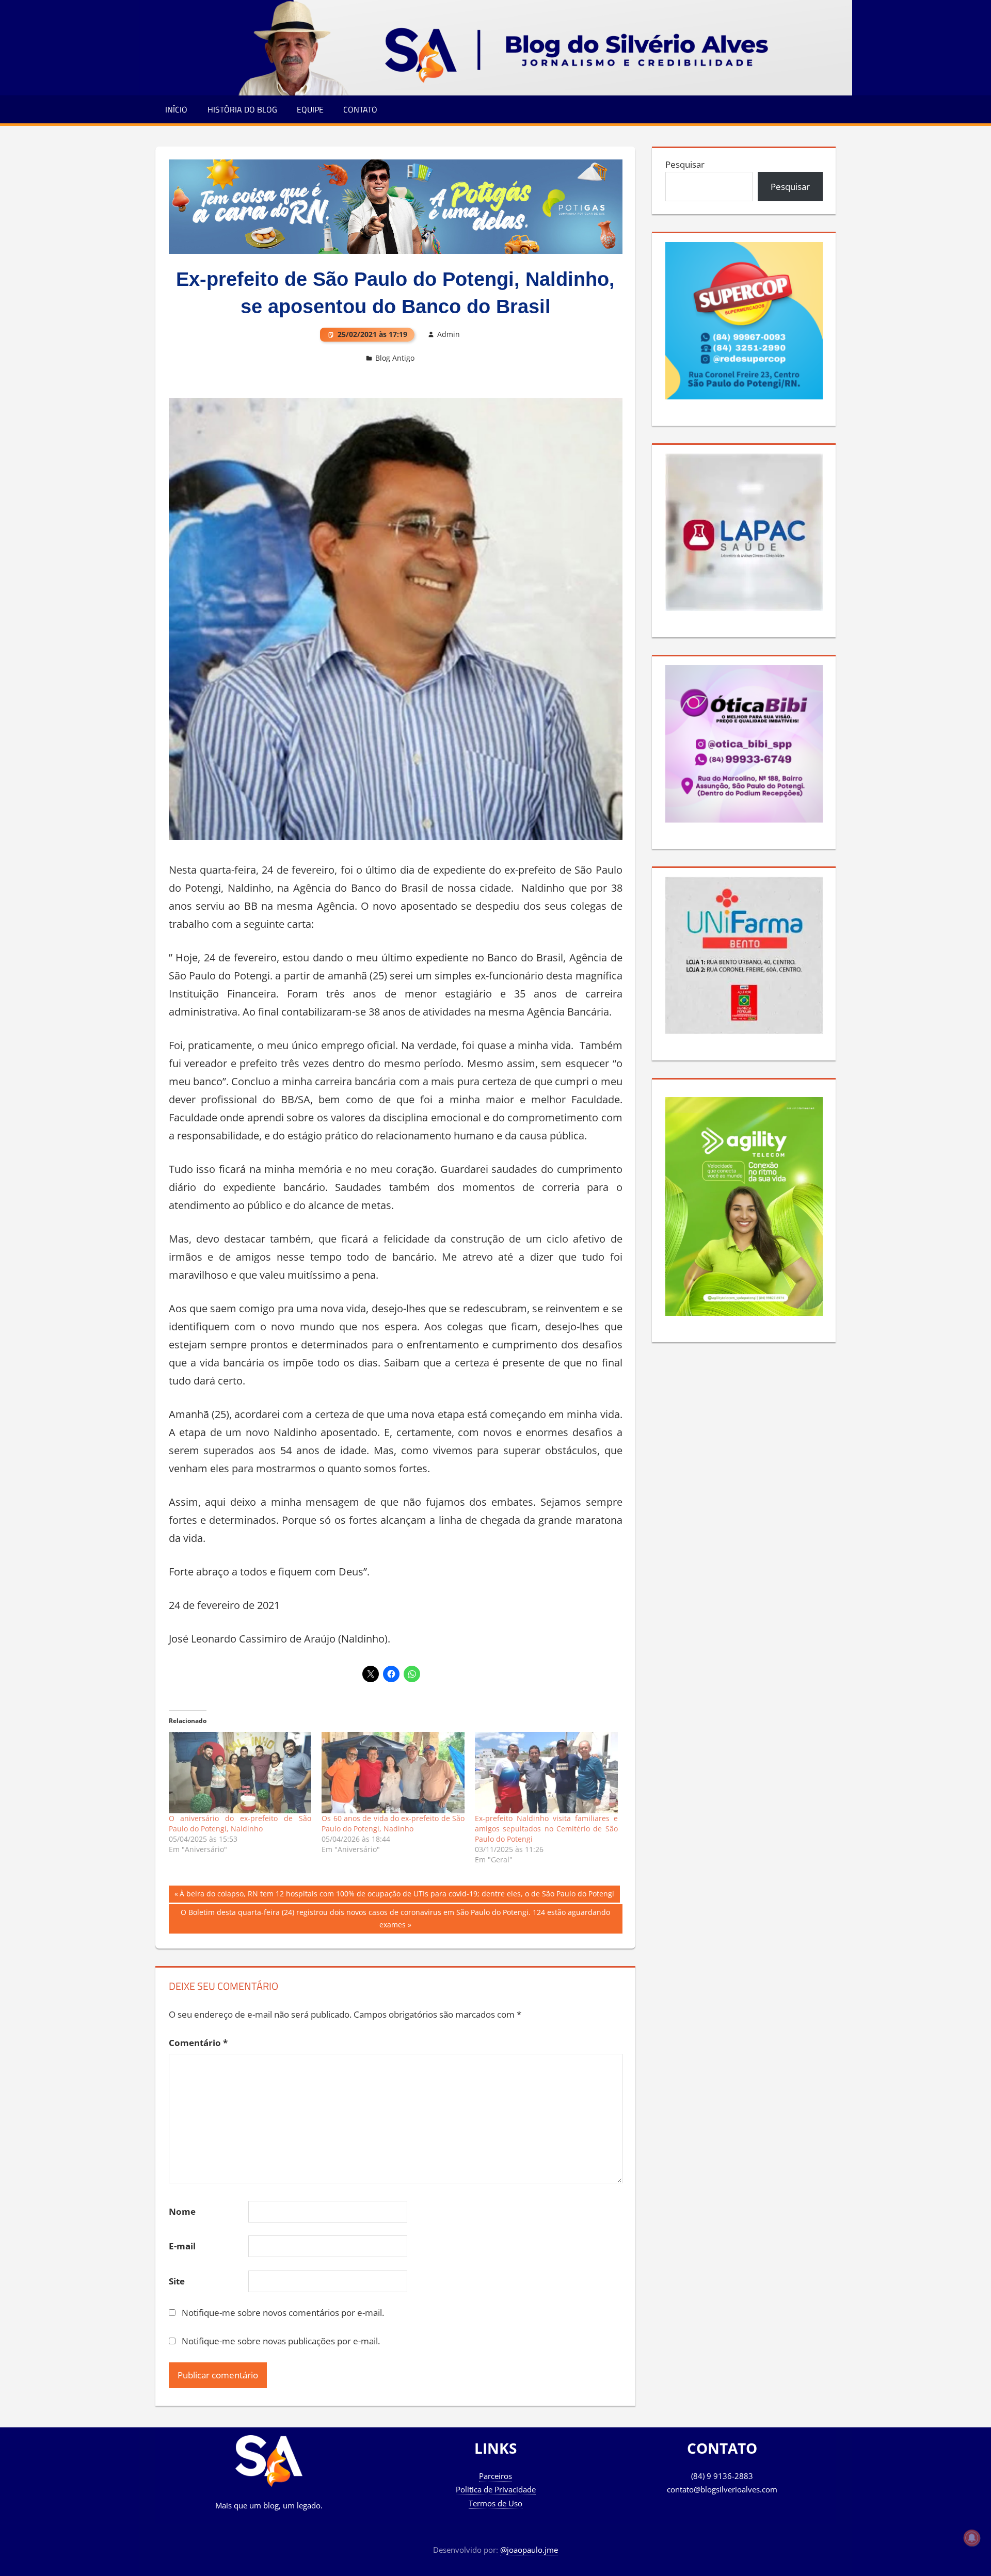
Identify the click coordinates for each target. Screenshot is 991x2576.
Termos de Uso (495, 2503)
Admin (449, 334)
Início (176, 109)
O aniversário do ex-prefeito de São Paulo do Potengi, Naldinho (240, 1823)
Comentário (198, 2043)
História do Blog (242, 109)
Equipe (310, 109)
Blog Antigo (395, 358)
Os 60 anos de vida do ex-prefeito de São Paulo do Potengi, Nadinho (393, 1823)
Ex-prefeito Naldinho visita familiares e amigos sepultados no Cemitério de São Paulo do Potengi (546, 1829)
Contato (360, 109)
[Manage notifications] (972, 2538)
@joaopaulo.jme (529, 2550)
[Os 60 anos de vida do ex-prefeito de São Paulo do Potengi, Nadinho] (393, 1773)
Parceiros (495, 2476)
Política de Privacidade (496, 2489)
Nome (182, 2211)
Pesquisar (685, 164)
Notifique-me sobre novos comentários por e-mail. (283, 2313)
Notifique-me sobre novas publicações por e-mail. (281, 2341)
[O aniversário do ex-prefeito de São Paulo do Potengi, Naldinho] (240, 1773)
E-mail (182, 2246)
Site (177, 2281)
